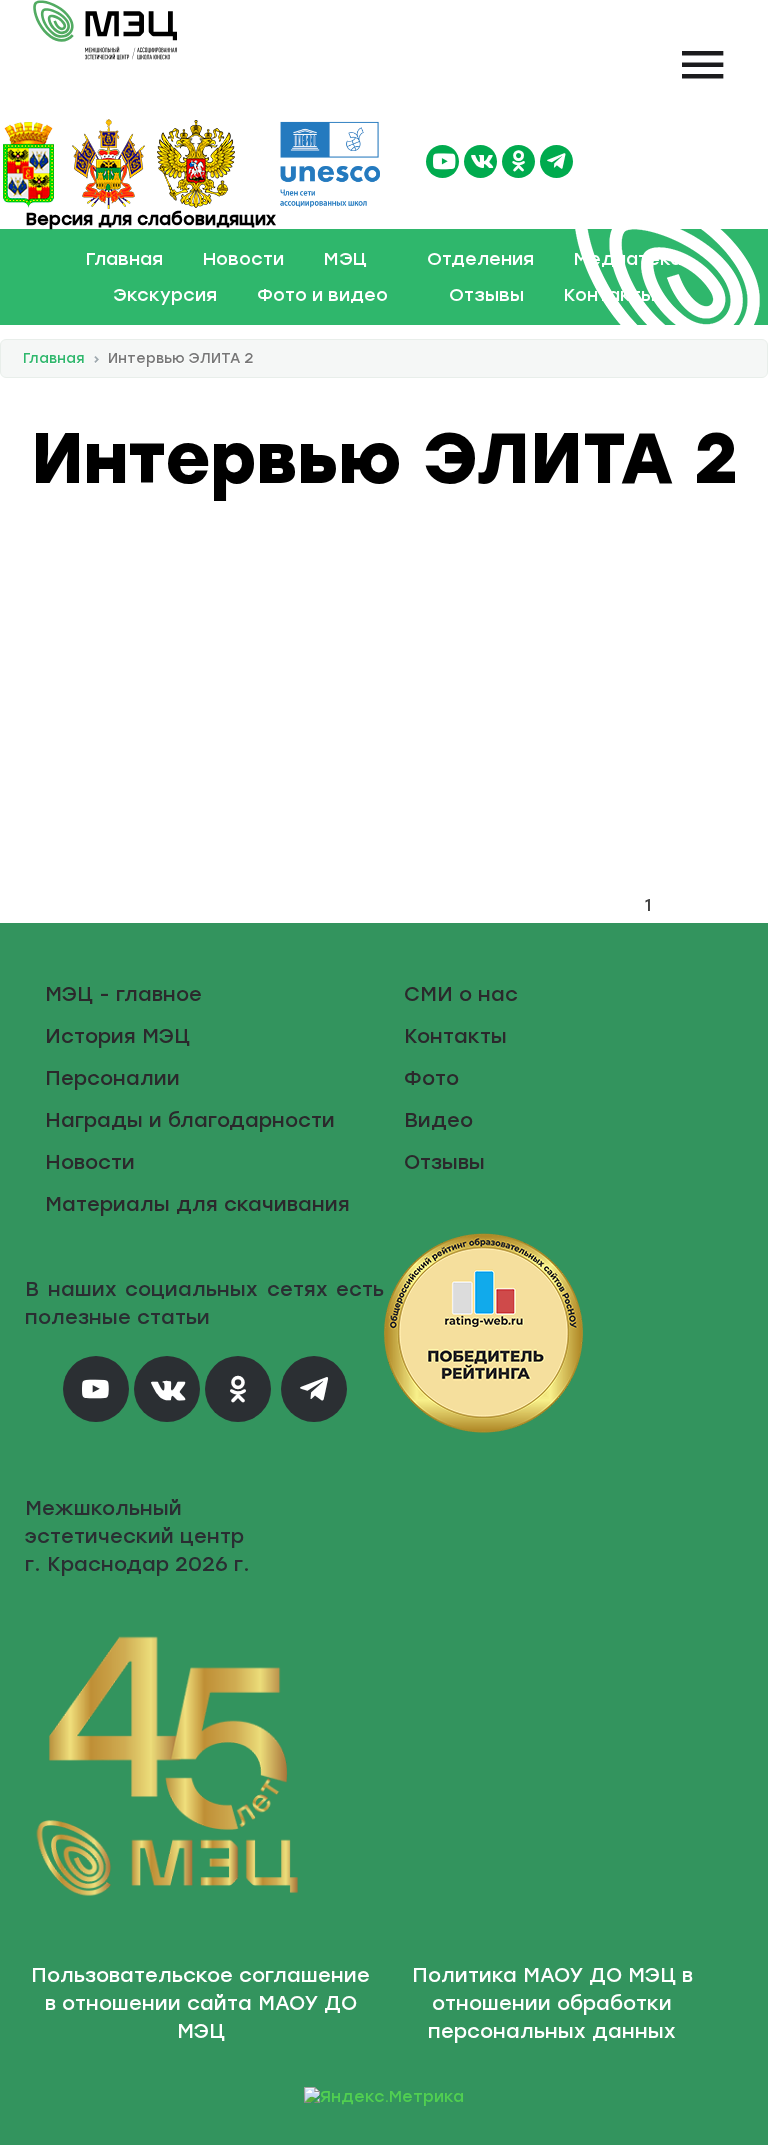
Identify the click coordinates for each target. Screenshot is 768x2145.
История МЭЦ (117, 1036)
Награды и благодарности (190, 1120)
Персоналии (112, 1078)
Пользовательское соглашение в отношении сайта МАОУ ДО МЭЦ (200, 2003)
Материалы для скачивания (197, 1204)
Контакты (609, 295)
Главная (124, 259)
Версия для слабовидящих (148, 219)
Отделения (480, 259)
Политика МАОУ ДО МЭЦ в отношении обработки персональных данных (552, 2003)
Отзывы (486, 295)
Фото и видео (322, 295)
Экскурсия (165, 295)
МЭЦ (345, 259)
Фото (431, 1078)
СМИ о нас (461, 994)
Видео (438, 1120)
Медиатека (628, 259)
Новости (243, 259)
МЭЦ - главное (123, 994)
